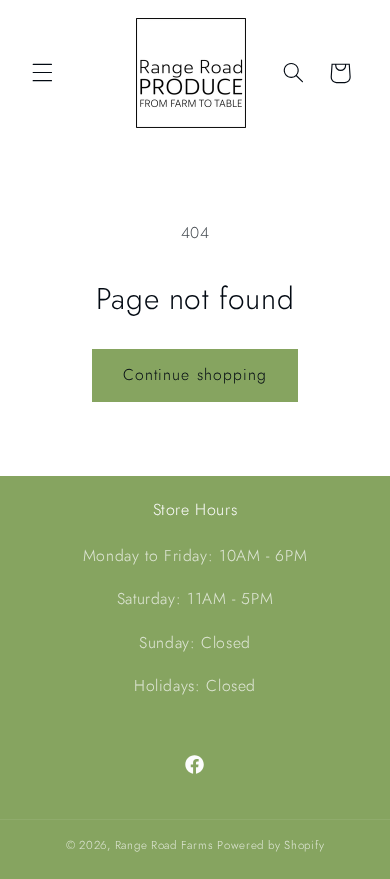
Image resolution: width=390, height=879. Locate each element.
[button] (42, 73)
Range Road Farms (164, 845)
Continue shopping (195, 374)
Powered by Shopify (270, 845)
